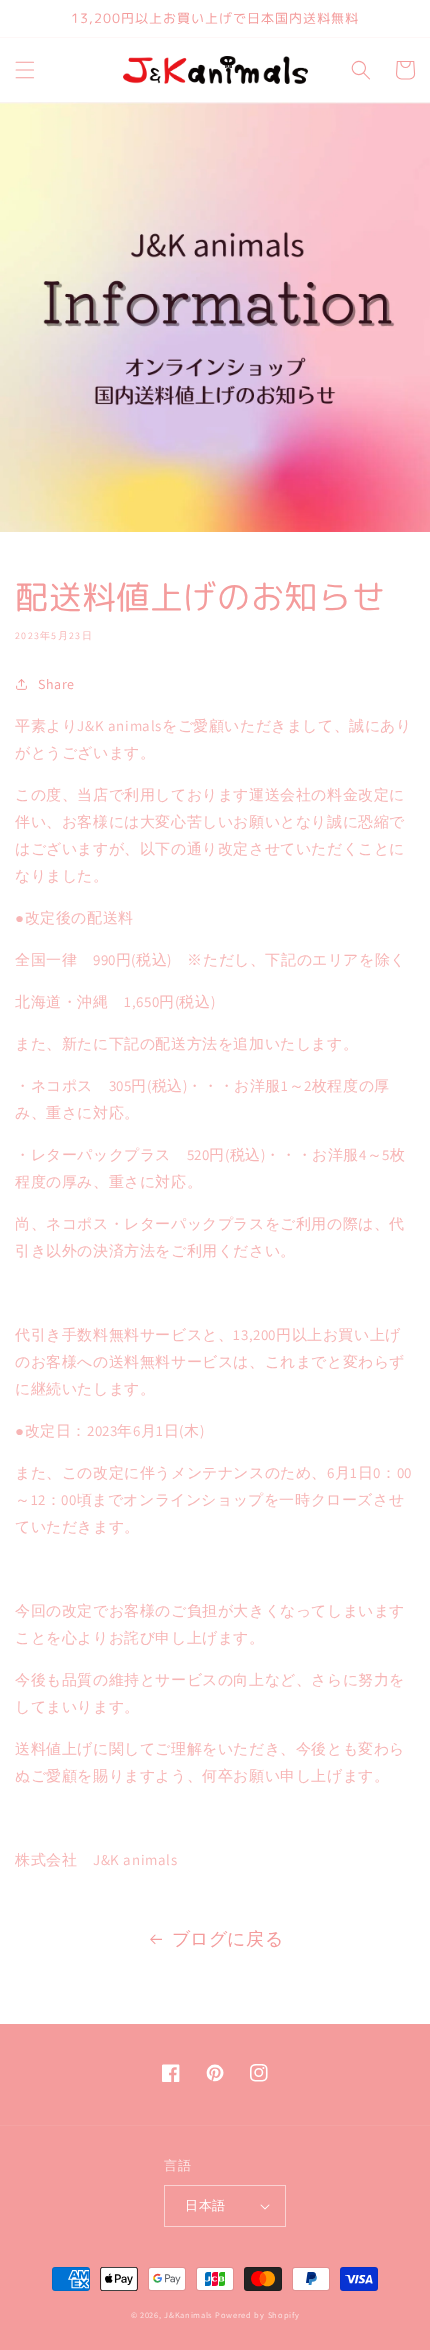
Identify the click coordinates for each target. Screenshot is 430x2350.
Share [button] (56, 684)
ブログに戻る (228, 1938)
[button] (25, 70)
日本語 (205, 2205)
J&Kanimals (188, 2314)
